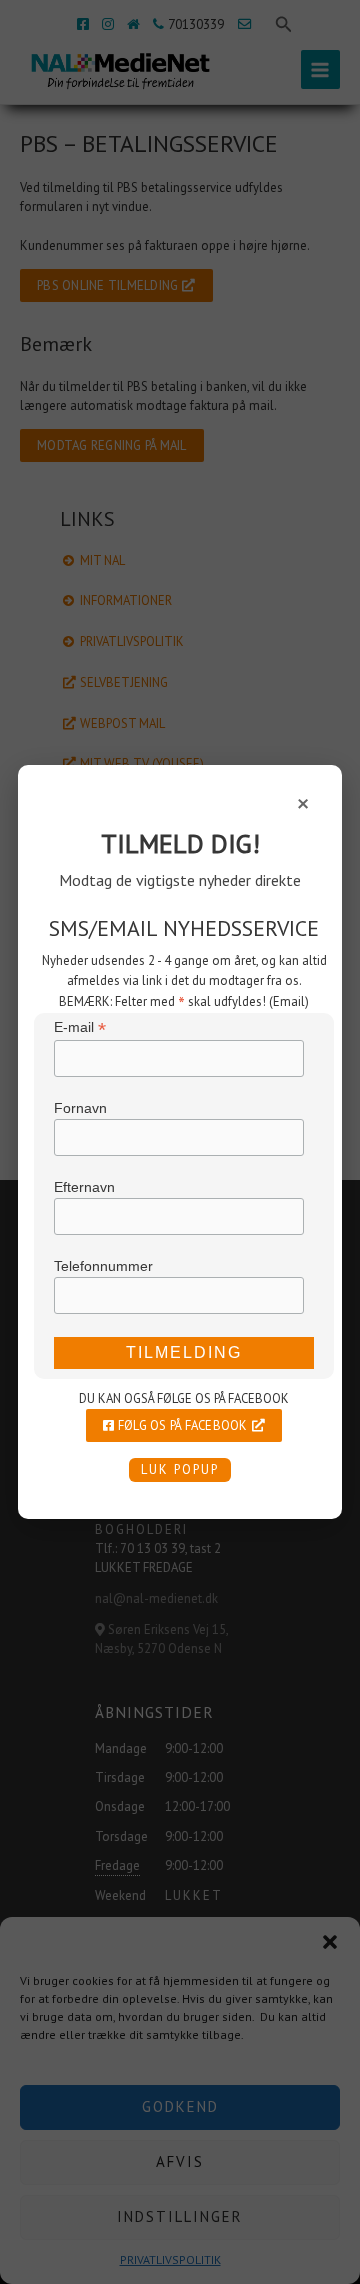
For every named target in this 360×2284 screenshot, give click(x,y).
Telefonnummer (103, 1266)
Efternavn (84, 1187)
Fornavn (80, 1108)
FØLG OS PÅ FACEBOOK (181, 1425)
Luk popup (180, 1469)
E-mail (80, 1027)
